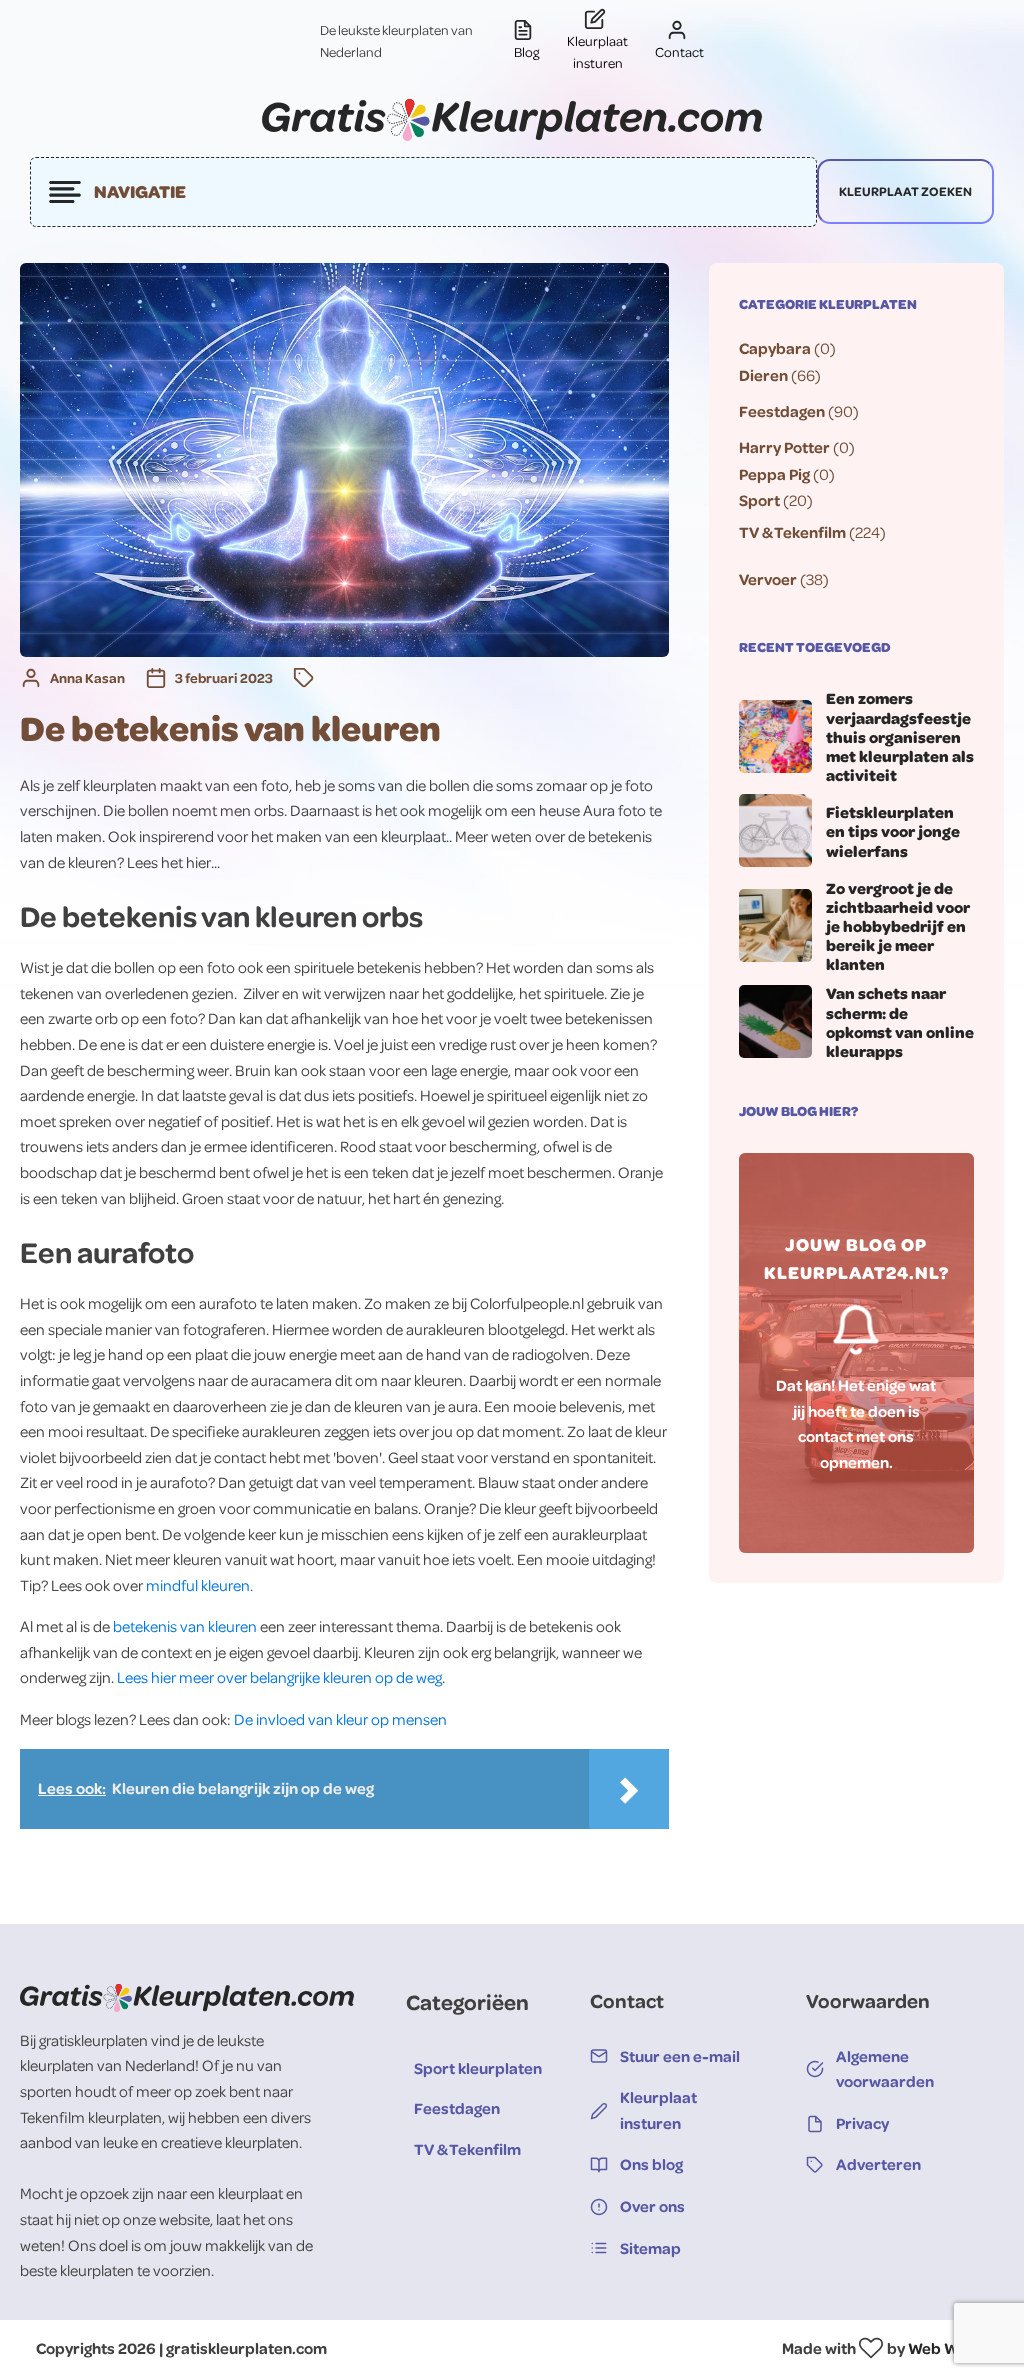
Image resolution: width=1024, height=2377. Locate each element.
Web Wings (948, 2348)
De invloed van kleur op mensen (340, 1719)
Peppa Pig (774, 474)
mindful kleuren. (199, 1585)
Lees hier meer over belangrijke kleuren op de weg (279, 1677)
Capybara (775, 348)
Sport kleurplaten (478, 2068)
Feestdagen (782, 411)
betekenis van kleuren (185, 1626)
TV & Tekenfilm (792, 532)
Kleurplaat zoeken (905, 191)
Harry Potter (784, 447)
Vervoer (768, 579)
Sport (759, 500)
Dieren (763, 375)
